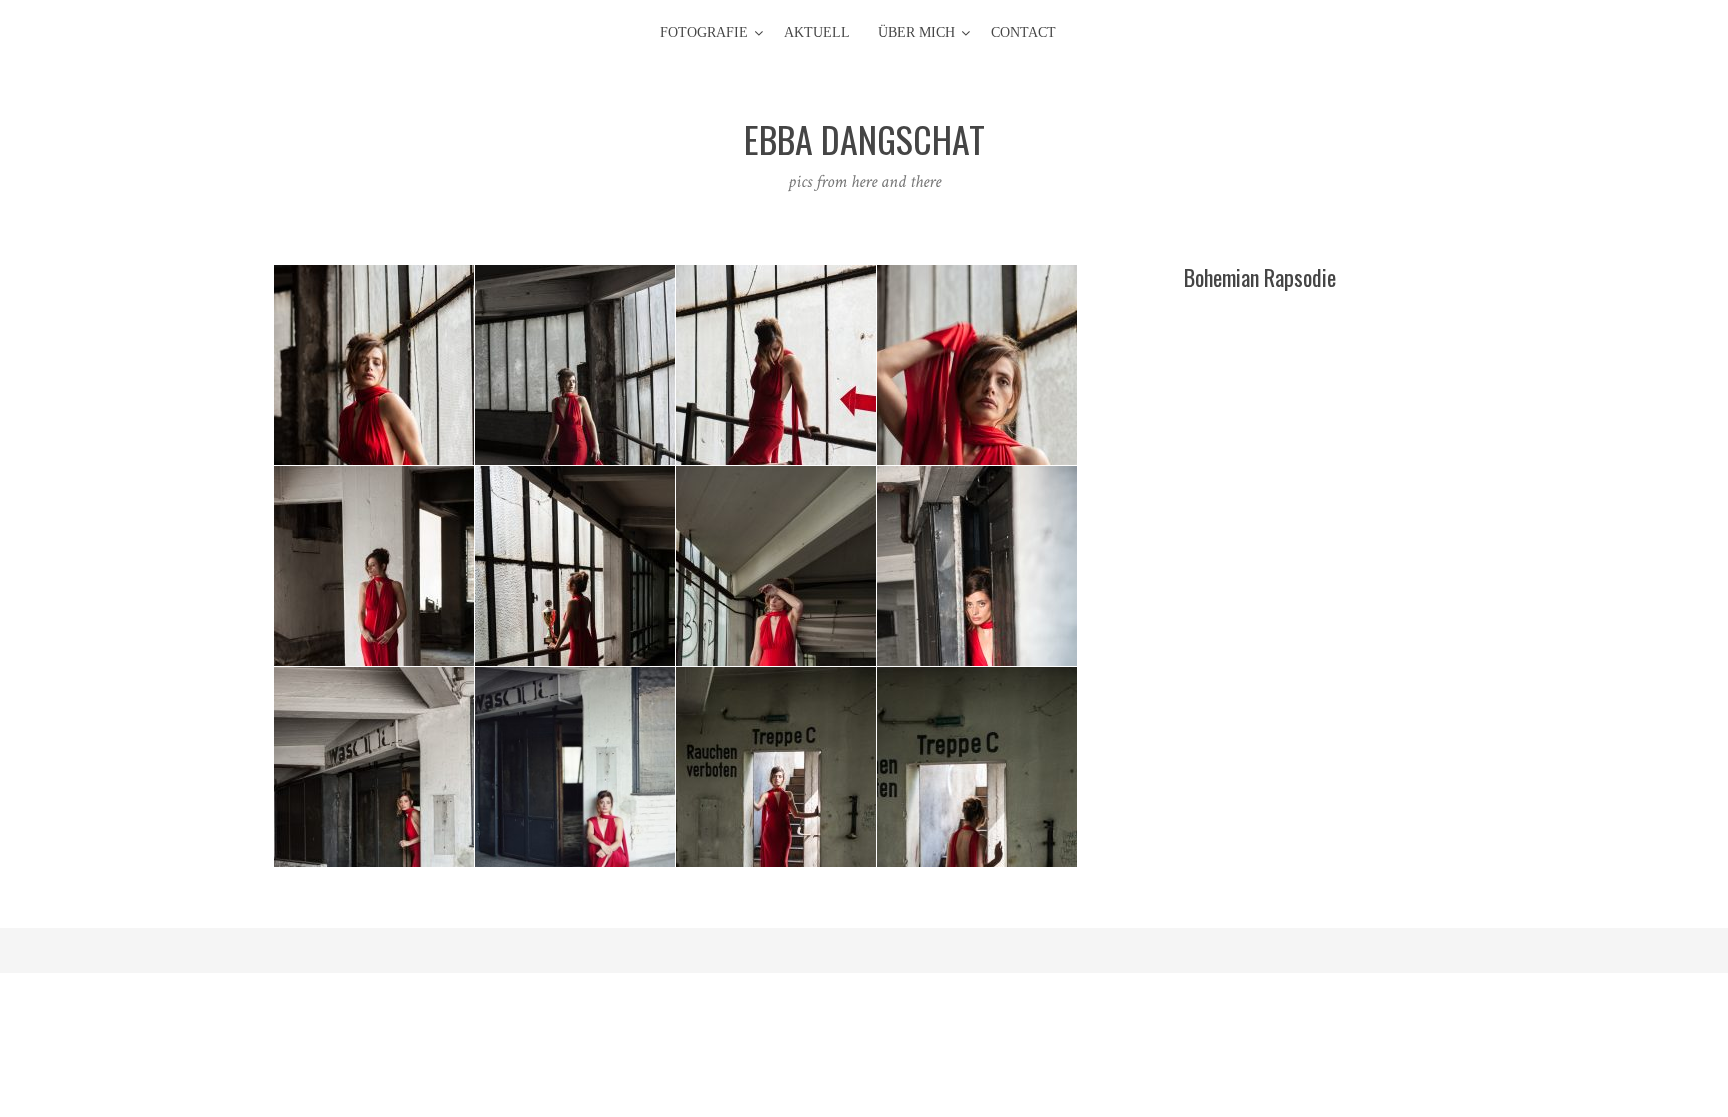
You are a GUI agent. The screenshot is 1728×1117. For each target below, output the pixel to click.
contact (1023, 32)
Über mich (916, 32)
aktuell (817, 32)
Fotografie (704, 32)
